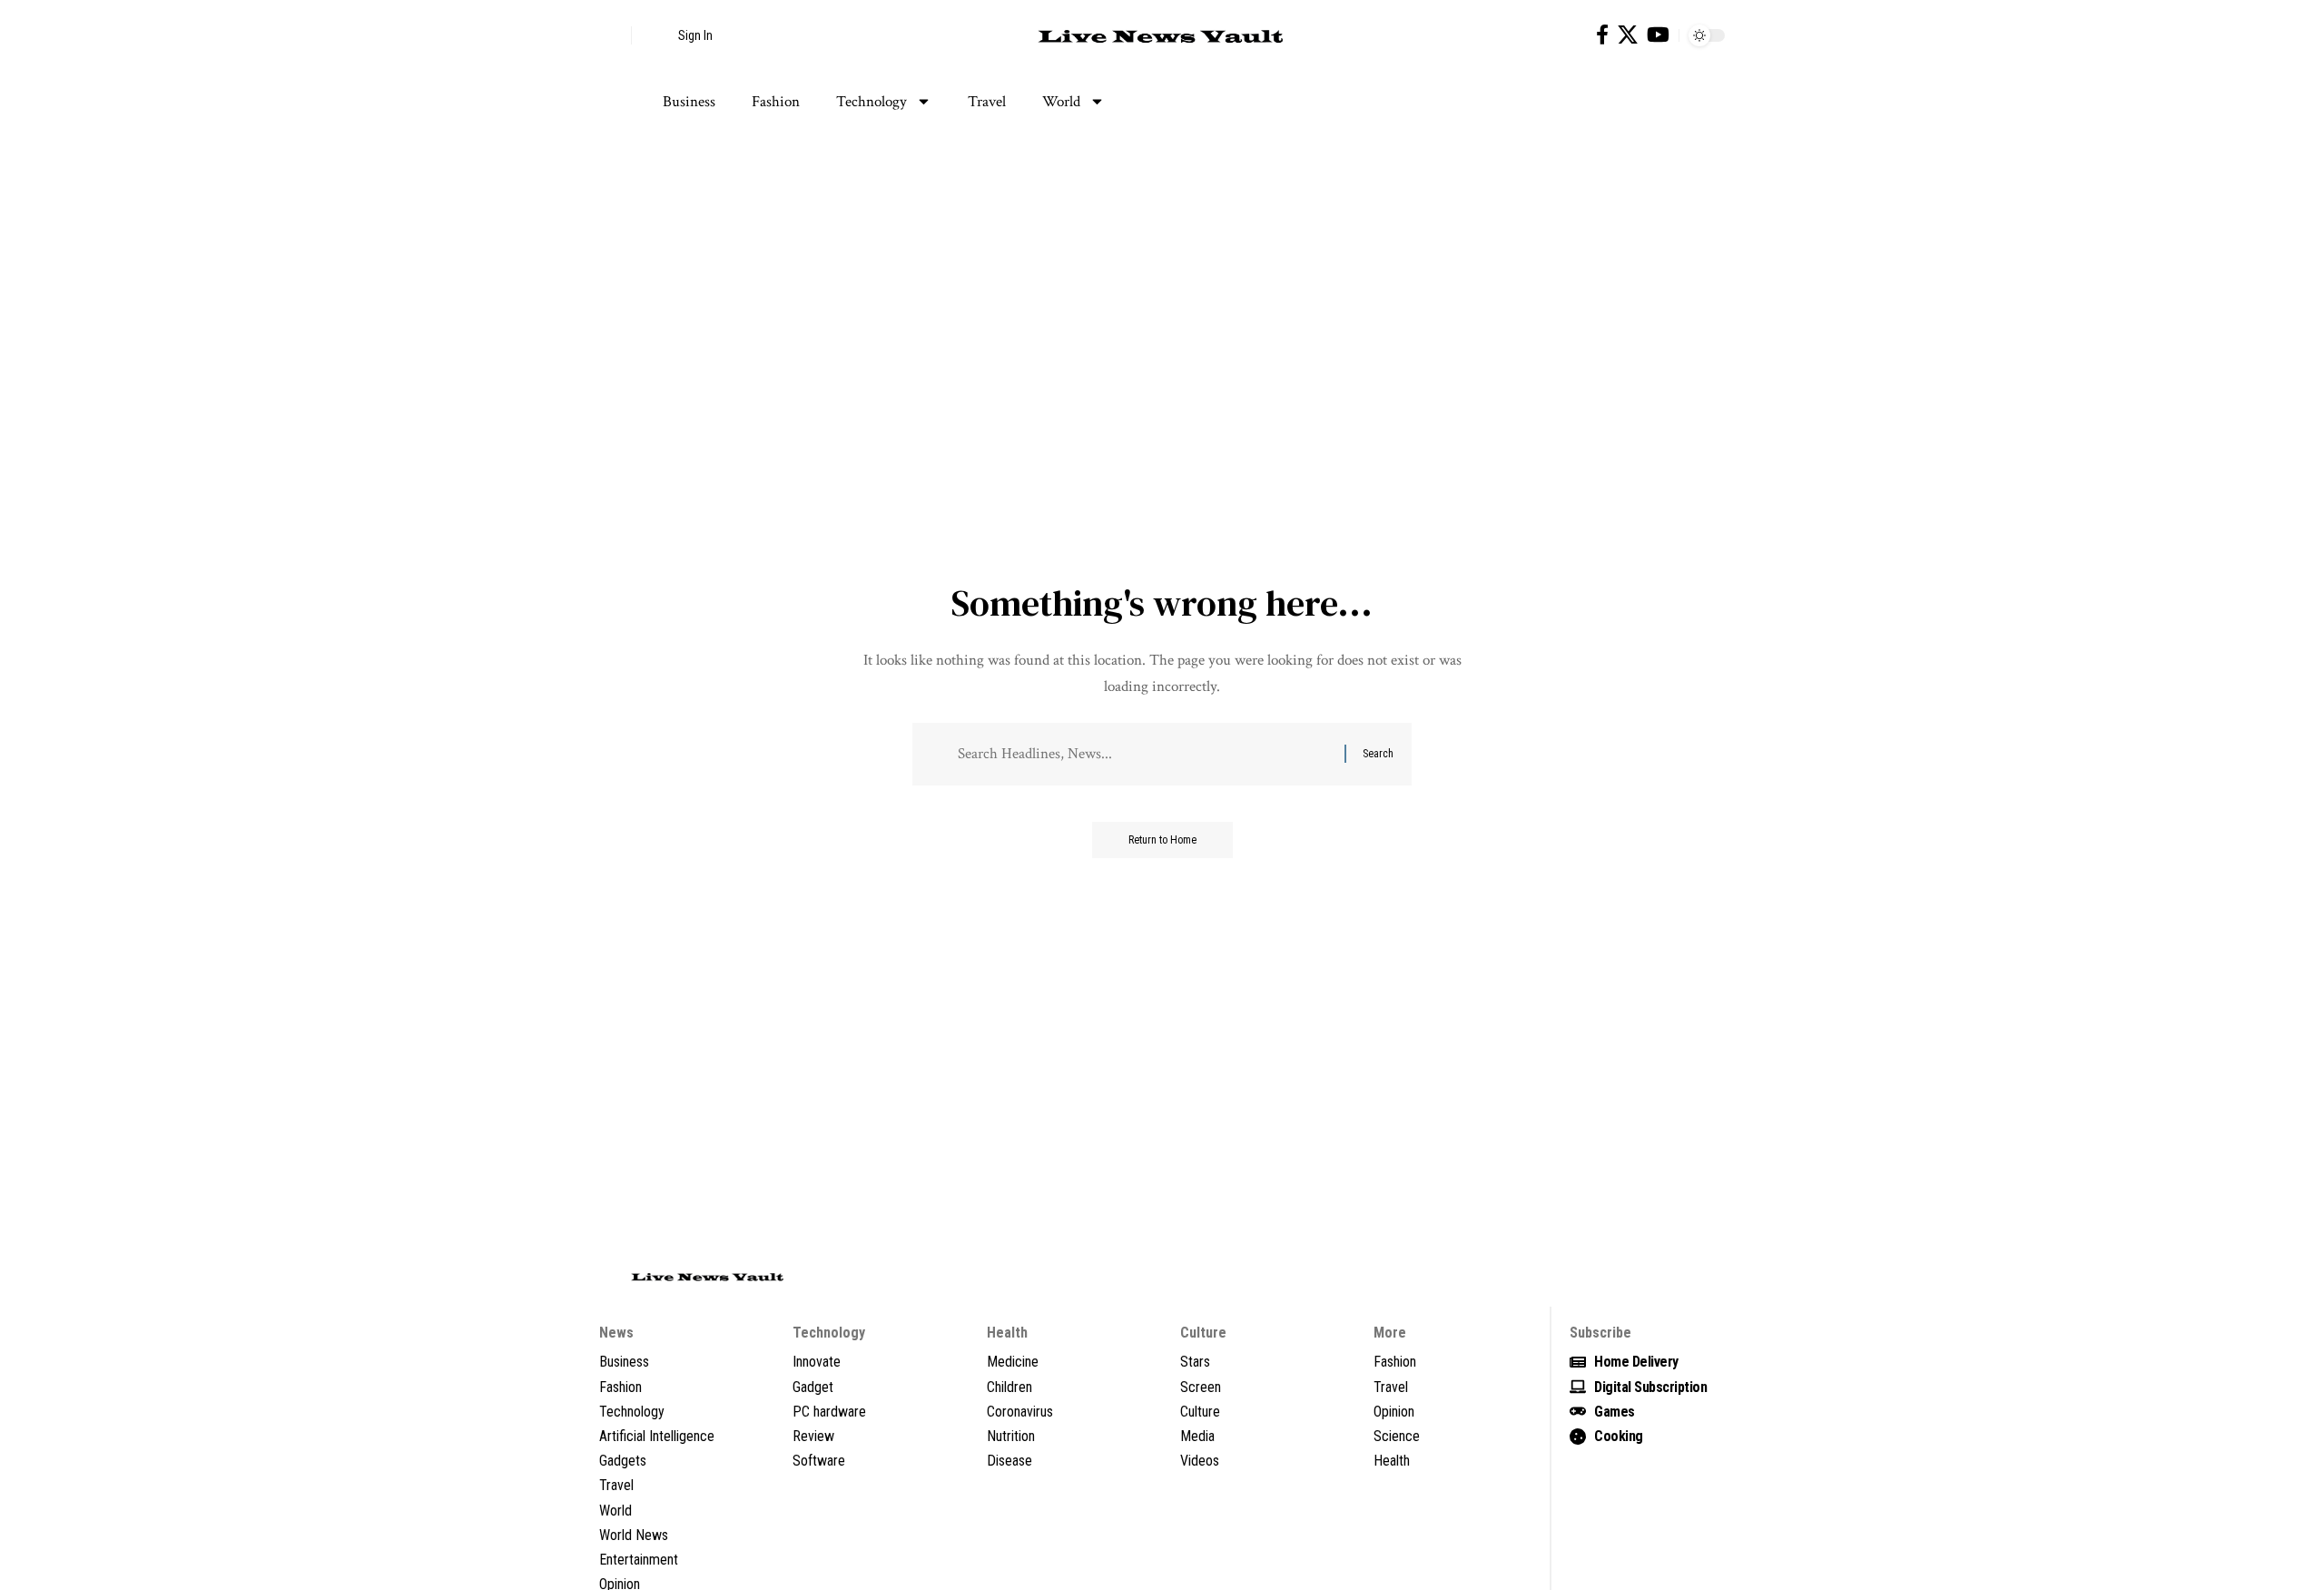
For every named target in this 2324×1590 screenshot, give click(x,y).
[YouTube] (1658, 35)
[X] (1628, 35)
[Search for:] (1144, 754)
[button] (613, 35)
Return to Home (1162, 840)
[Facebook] (1602, 35)
